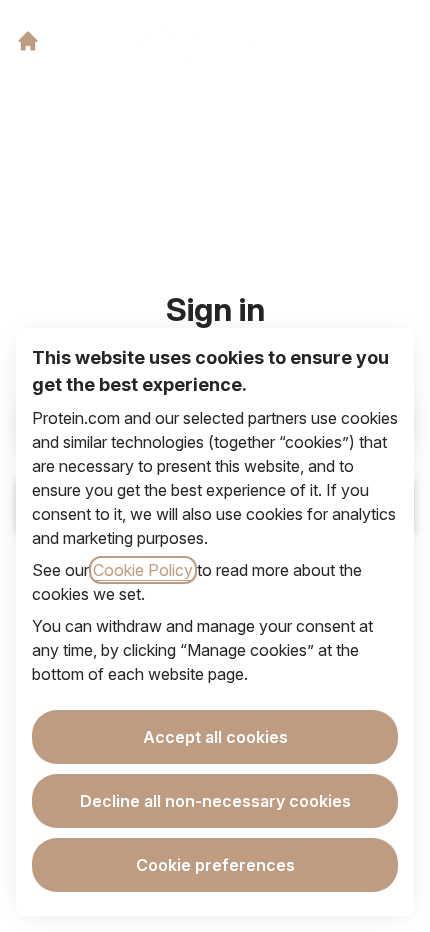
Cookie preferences (215, 865)
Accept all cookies (215, 737)
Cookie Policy (143, 570)
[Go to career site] (28, 41)
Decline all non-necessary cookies (215, 801)
